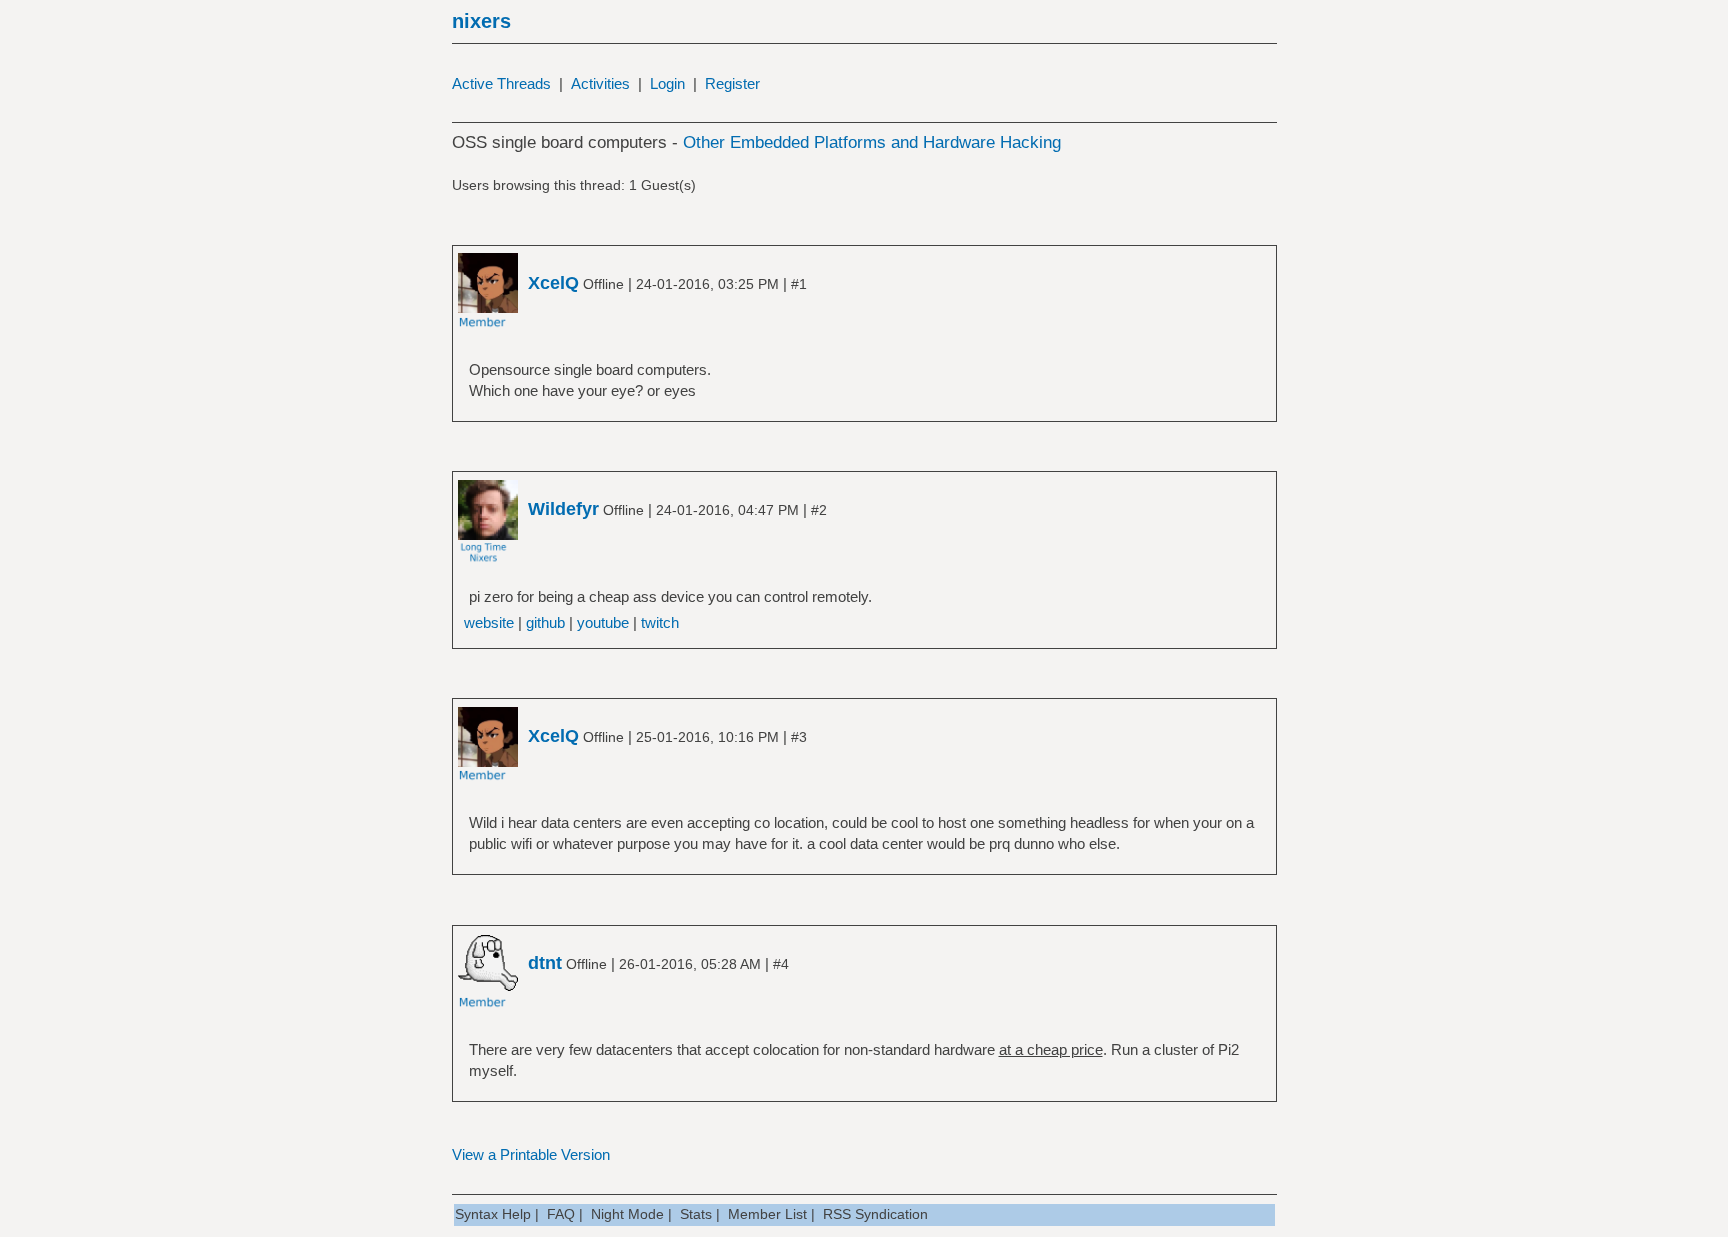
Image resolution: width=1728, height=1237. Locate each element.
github (545, 622)
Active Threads (501, 83)
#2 (819, 510)
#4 (781, 964)
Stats (696, 1214)
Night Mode (627, 1214)
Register (732, 83)
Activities (600, 83)
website (489, 622)
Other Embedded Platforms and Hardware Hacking (872, 142)
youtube (603, 622)
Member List (767, 1214)
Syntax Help (493, 1214)
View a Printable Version (531, 1154)
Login (667, 83)
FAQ (561, 1214)
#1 (799, 284)
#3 (799, 737)
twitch (660, 622)
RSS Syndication (875, 1214)
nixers (481, 21)
